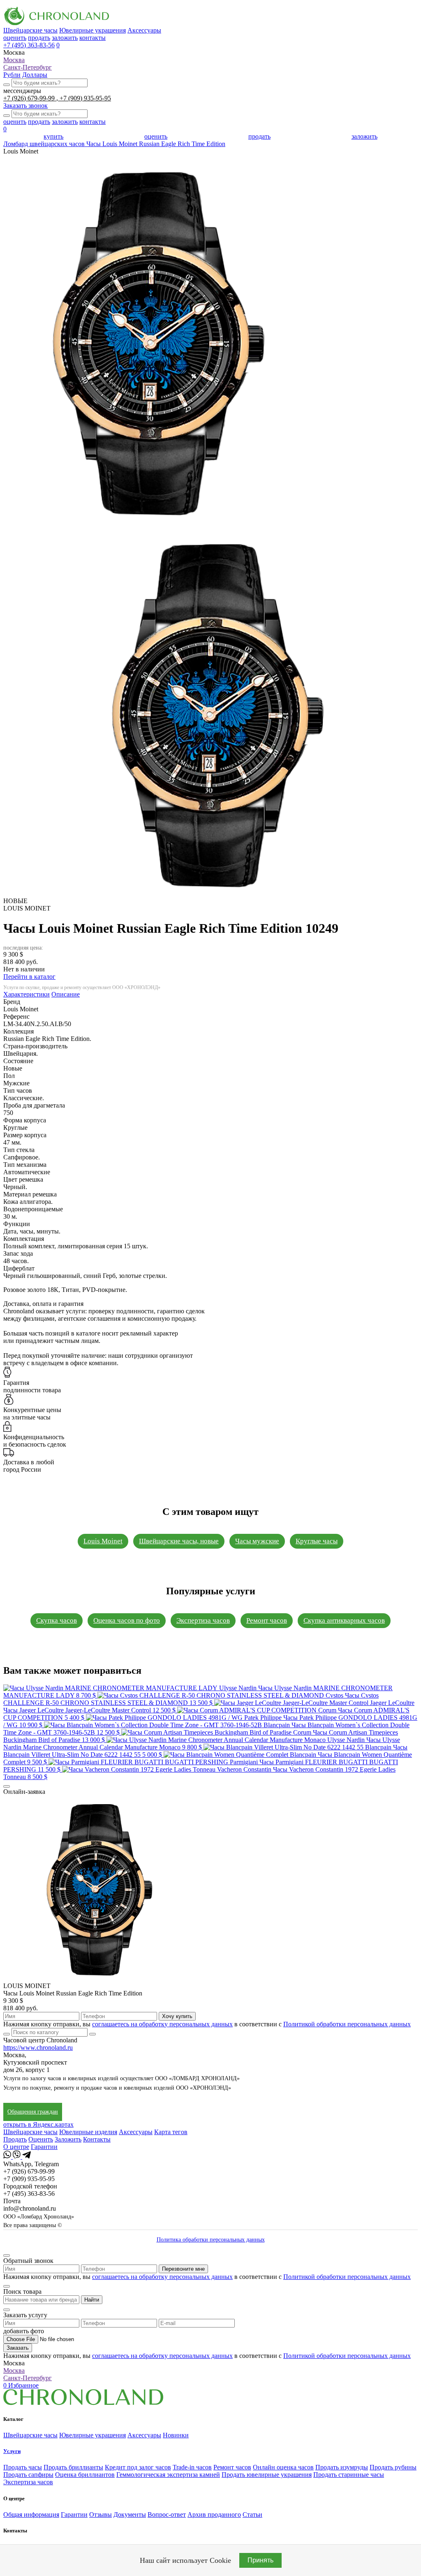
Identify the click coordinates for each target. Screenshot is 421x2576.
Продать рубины (393, 2467)
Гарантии (44, 2147)
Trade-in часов (192, 2467)
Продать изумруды (342, 2467)
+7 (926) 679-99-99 (30, 98)
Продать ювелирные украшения (267, 2475)
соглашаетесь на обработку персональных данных (162, 2024)
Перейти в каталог (29, 977)
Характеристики (27, 994)
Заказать (18, 2348)
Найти (92, 2300)
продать (39, 38)
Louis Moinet (103, 1541)
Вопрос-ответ (167, 2514)
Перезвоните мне (183, 2269)
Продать (15, 2139)
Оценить (41, 2139)
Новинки (176, 2435)
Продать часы (23, 2467)
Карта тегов (171, 2132)
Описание (66, 994)
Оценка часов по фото (127, 1620)
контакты (93, 38)
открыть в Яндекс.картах (38, 2124)
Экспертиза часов (203, 1620)
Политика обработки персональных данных (211, 2240)
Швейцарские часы (30, 30)
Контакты (97, 2139)
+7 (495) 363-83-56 (29, 45)
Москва (14, 60)
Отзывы (101, 2514)
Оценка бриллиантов (85, 2475)
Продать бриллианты (73, 2467)
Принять (260, 2560)
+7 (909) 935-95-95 (85, 98)
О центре (16, 2147)
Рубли (12, 75)
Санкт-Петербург (28, 67)
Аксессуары (144, 30)
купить (53, 136)
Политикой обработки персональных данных (347, 2024)
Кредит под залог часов (138, 2467)
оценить (15, 38)
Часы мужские (257, 1541)
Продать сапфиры (28, 2475)
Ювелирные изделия (88, 2132)
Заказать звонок (25, 106)
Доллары (35, 75)
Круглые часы (317, 1541)
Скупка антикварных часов (344, 1620)
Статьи (252, 2514)
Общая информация (31, 2514)
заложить (65, 38)
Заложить (68, 2139)
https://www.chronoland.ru (38, 2048)
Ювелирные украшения (93, 30)
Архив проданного (214, 2514)
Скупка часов (57, 1620)
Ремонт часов (267, 1620)
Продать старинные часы (349, 2475)
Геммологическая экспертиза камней (168, 2475)
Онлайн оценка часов (283, 2467)
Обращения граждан (33, 2112)
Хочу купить (177, 2016)
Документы (130, 2514)
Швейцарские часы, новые (179, 1541)
